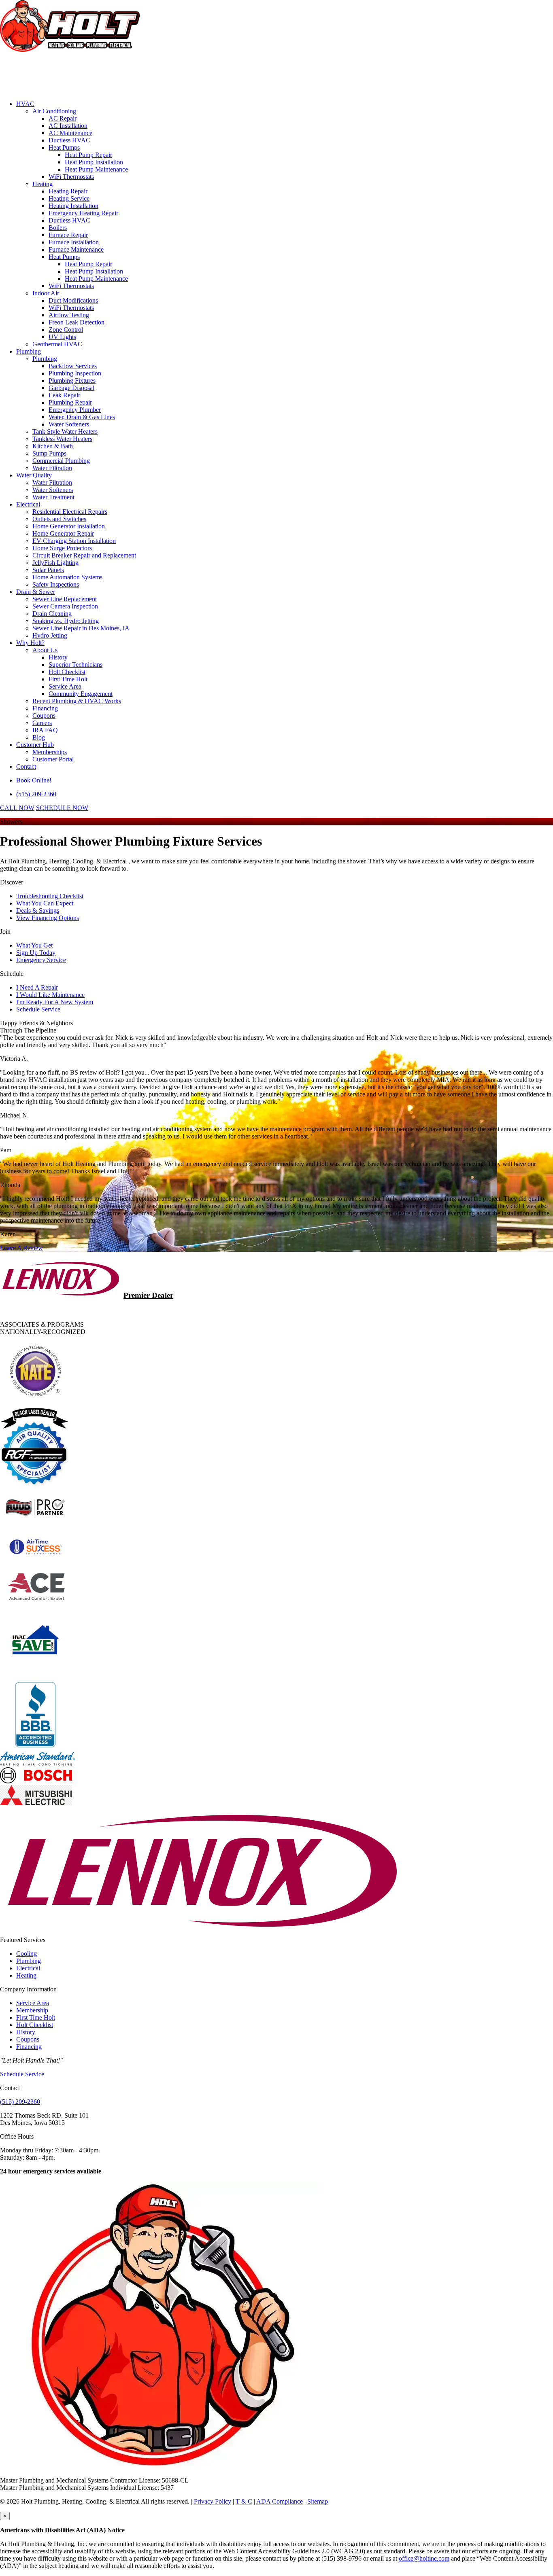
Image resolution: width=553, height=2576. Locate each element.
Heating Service (69, 198)
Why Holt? (30, 643)
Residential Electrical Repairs (70, 512)
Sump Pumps (49, 453)
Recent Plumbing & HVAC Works (77, 701)
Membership (32, 2010)
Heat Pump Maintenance (96, 169)
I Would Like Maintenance (50, 995)
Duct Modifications (73, 300)
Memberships (50, 752)
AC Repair (63, 118)
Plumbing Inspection (75, 373)
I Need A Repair (37, 987)
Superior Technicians (76, 665)
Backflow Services (73, 366)
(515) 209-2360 (36, 794)
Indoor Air (46, 293)
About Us (45, 650)
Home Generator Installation (69, 526)
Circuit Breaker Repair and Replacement (84, 555)
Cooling (27, 1954)
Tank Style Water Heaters (65, 431)
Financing (45, 708)
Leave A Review (21, 1248)
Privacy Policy (213, 2501)
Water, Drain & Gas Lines (82, 417)
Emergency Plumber (75, 410)
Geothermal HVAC (57, 344)
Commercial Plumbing (61, 461)
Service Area (65, 686)
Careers (42, 723)
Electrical (28, 504)
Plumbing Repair (70, 402)
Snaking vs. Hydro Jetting (66, 621)
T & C (244, 2501)
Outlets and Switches (59, 519)
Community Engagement (81, 694)
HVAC (25, 104)
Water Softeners (69, 424)
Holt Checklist (67, 672)
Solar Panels (48, 570)
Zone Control (66, 330)
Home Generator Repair (63, 533)
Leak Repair (64, 395)
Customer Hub (35, 745)
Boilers (58, 228)
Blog (39, 737)
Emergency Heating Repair (83, 213)
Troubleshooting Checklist (50, 896)
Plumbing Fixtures (72, 381)
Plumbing (29, 351)
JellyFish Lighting (55, 563)
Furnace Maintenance (76, 249)
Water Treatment (53, 497)
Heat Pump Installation (94, 162)
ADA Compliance (280, 2501)
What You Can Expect (45, 903)
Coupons (44, 716)
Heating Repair (68, 191)
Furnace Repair (68, 235)
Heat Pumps (64, 147)
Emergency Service (41, 960)
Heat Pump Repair (88, 155)
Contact (26, 766)
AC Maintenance (70, 133)
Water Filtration (52, 468)
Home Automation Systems (67, 577)
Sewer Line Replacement (65, 599)
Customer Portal (53, 759)
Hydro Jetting (50, 635)
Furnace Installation (74, 242)
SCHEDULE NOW (62, 808)
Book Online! (34, 780)
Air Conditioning (54, 111)
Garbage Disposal (71, 388)
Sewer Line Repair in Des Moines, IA (81, 628)
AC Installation (68, 126)
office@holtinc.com (424, 2558)
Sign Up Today (36, 953)
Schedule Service (38, 1009)
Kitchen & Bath (53, 446)
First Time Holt (68, 679)
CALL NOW (17, 808)
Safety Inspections (56, 584)
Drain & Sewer (36, 592)
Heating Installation (73, 206)
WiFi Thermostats (71, 177)
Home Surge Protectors (62, 548)
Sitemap (318, 2501)
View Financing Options (48, 918)
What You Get (34, 945)
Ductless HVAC (69, 140)
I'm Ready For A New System (55, 1002)
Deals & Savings (38, 911)
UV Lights (62, 337)
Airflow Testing (69, 315)
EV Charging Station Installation (74, 541)
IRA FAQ (45, 730)
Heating (43, 184)
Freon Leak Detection (77, 322)
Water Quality (34, 475)
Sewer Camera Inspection (65, 606)
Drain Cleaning (52, 614)
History (58, 657)
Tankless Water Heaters (62, 439)
